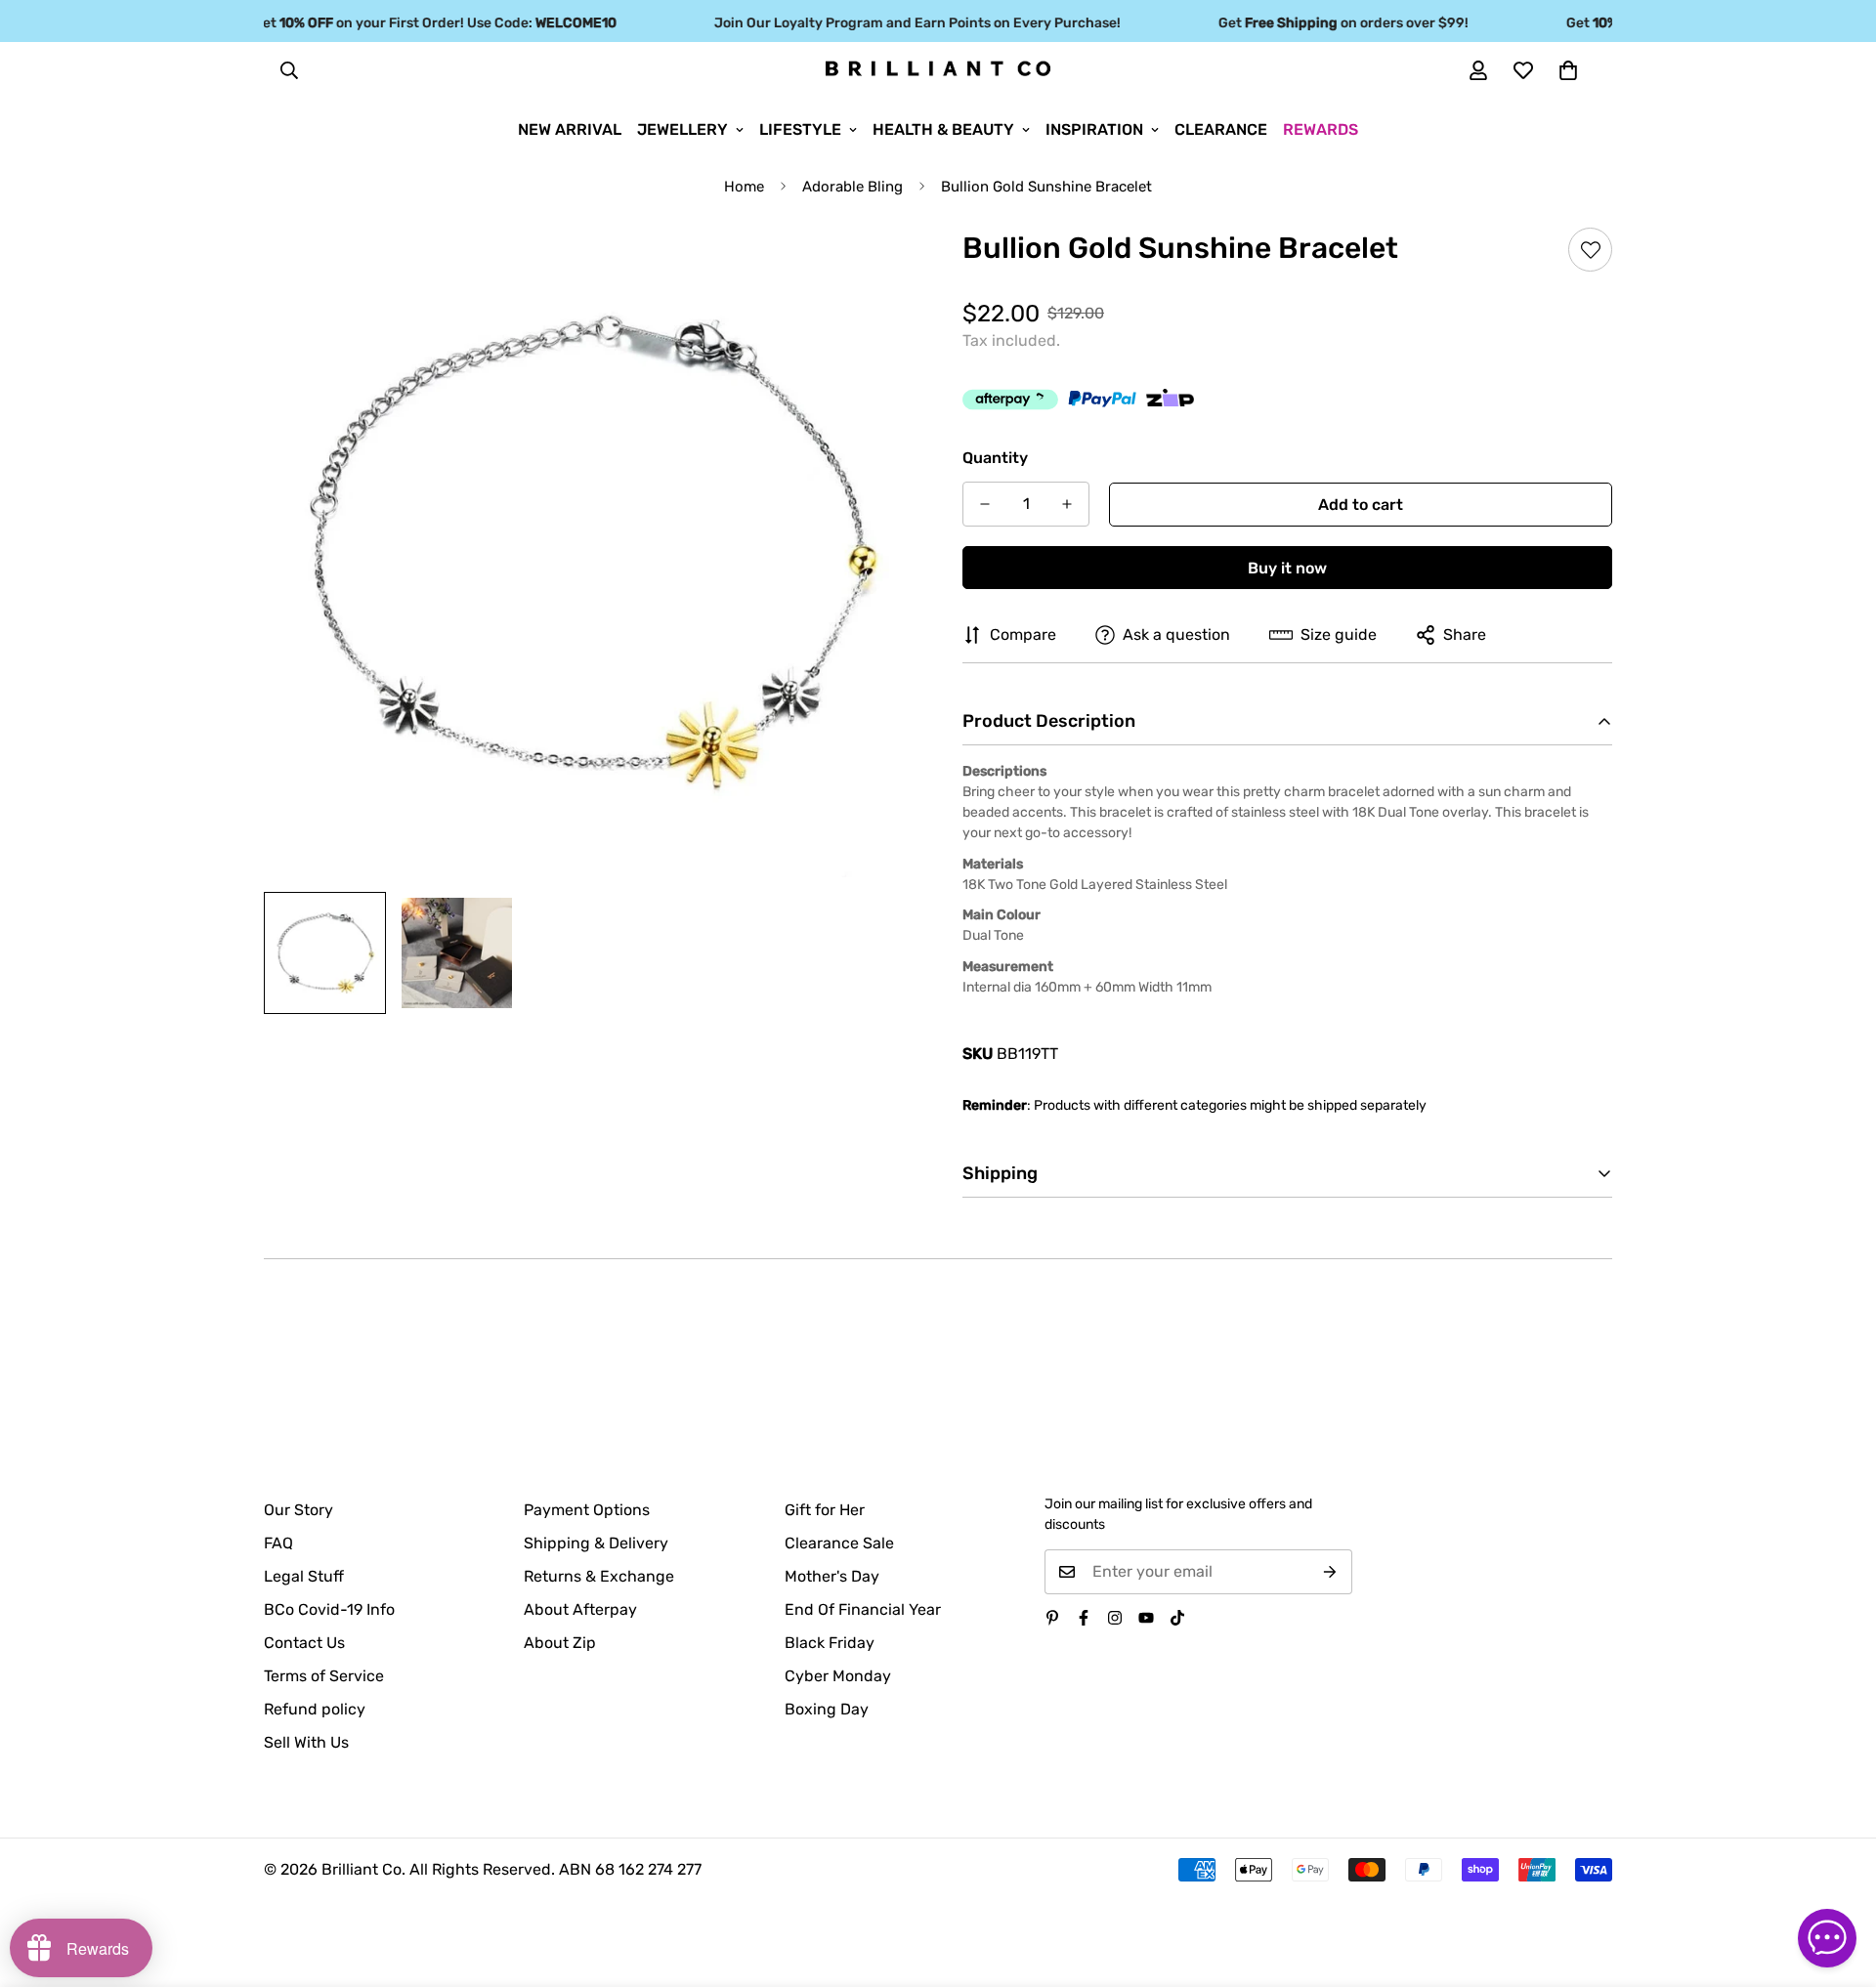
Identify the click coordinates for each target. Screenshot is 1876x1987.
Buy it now (1287, 568)
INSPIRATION (1094, 129)
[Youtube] (1146, 1618)
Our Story (298, 1510)
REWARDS (1321, 129)
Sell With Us (306, 1742)
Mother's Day (832, 1576)
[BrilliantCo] (938, 69)
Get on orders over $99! (1322, 23)
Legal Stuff (304, 1576)
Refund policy (315, 1709)
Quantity (995, 458)
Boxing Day (827, 1709)
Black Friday (830, 1643)
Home (744, 187)
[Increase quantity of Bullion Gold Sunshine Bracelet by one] (1067, 504)
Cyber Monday (838, 1676)
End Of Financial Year (863, 1609)
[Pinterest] (1052, 1618)
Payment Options (587, 1510)
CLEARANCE (1221, 129)
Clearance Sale (839, 1543)
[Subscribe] (1330, 1572)
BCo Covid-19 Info (329, 1609)
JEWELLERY (682, 129)
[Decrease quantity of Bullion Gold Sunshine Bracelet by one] (985, 504)
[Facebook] (1084, 1618)
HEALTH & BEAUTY (943, 129)
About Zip (560, 1643)
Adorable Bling (853, 187)
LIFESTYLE (800, 129)
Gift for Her (825, 1510)
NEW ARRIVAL (570, 129)
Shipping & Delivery (596, 1543)
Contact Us (304, 1643)
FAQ (278, 1543)
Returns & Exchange (599, 1576)
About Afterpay (580, 1609)
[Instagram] (1115, 1618)
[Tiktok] (1177, 1618)
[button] (1568, 70)
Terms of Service (324, 1676)
